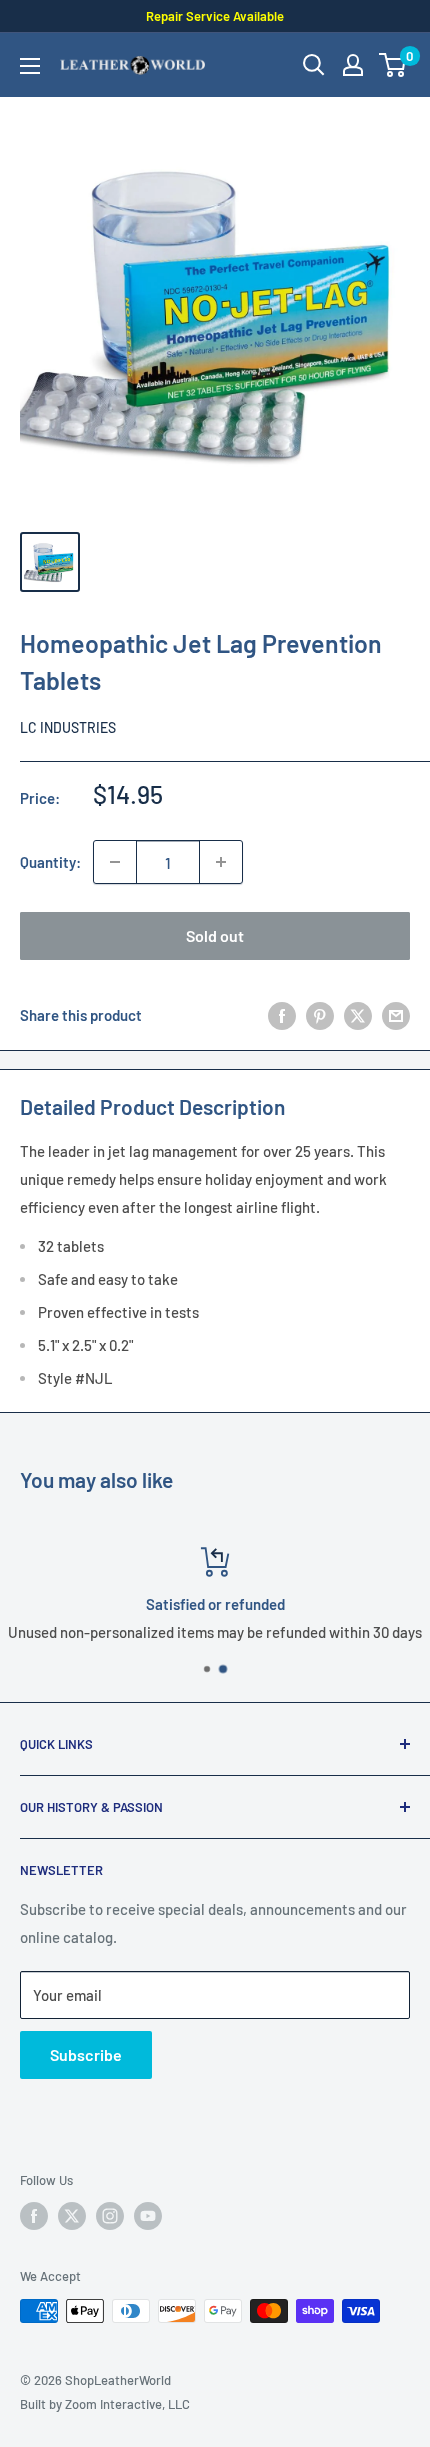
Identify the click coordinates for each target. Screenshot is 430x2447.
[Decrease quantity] (115, 862)
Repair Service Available (215, 16)
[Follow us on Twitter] (72, 2216)
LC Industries (68, 727)
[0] (393, 65)
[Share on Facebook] (282, 1015)
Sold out (215, 935)
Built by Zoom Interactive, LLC (105, 2404)
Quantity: (50, 862)
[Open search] (314, 65)
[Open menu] (30, 66)
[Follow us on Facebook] (34, 2216)
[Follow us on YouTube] (148, 2216)
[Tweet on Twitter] (358, 1015)
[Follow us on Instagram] (110, 2216)
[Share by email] (396, 1015)
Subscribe (86, 2054)
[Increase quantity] (221, 862)
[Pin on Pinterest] (320, 1015)
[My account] (353, 65)
